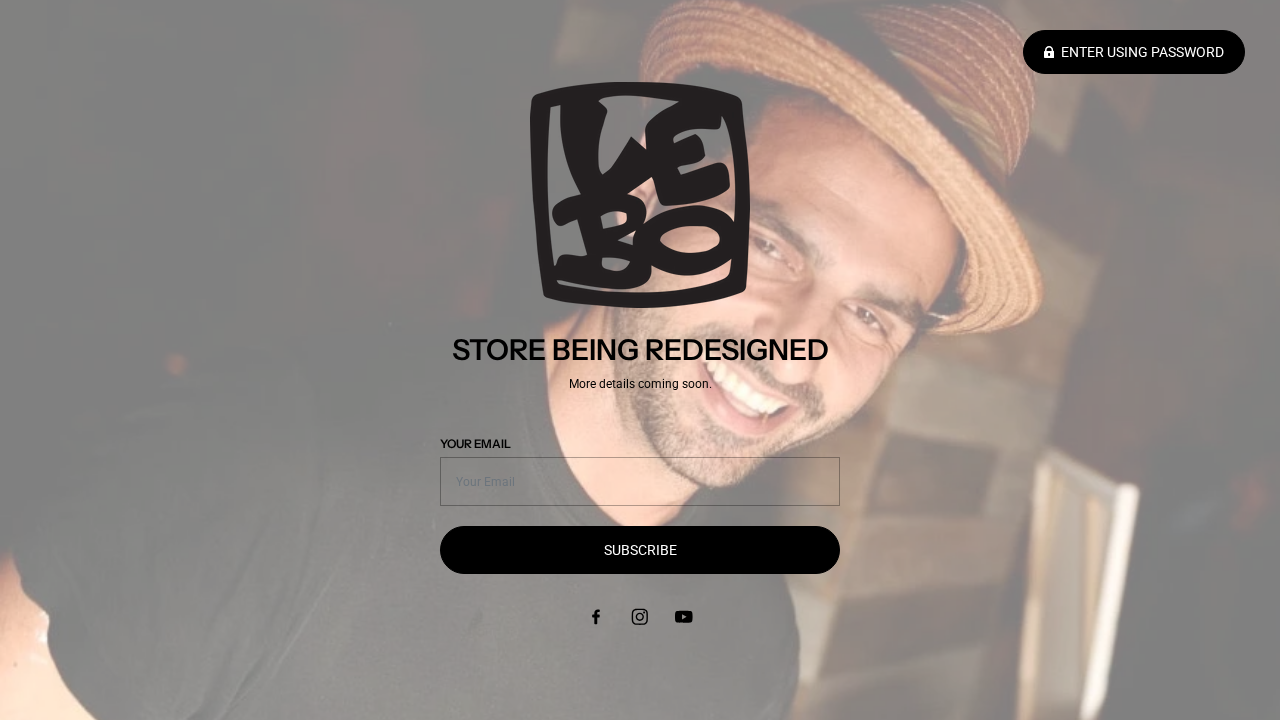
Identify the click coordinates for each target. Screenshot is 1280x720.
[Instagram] (640, 616)
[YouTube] (684, 616)
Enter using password (1142, 52)
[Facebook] (596, 616)
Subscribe (640, 550)
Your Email (475, 443)
